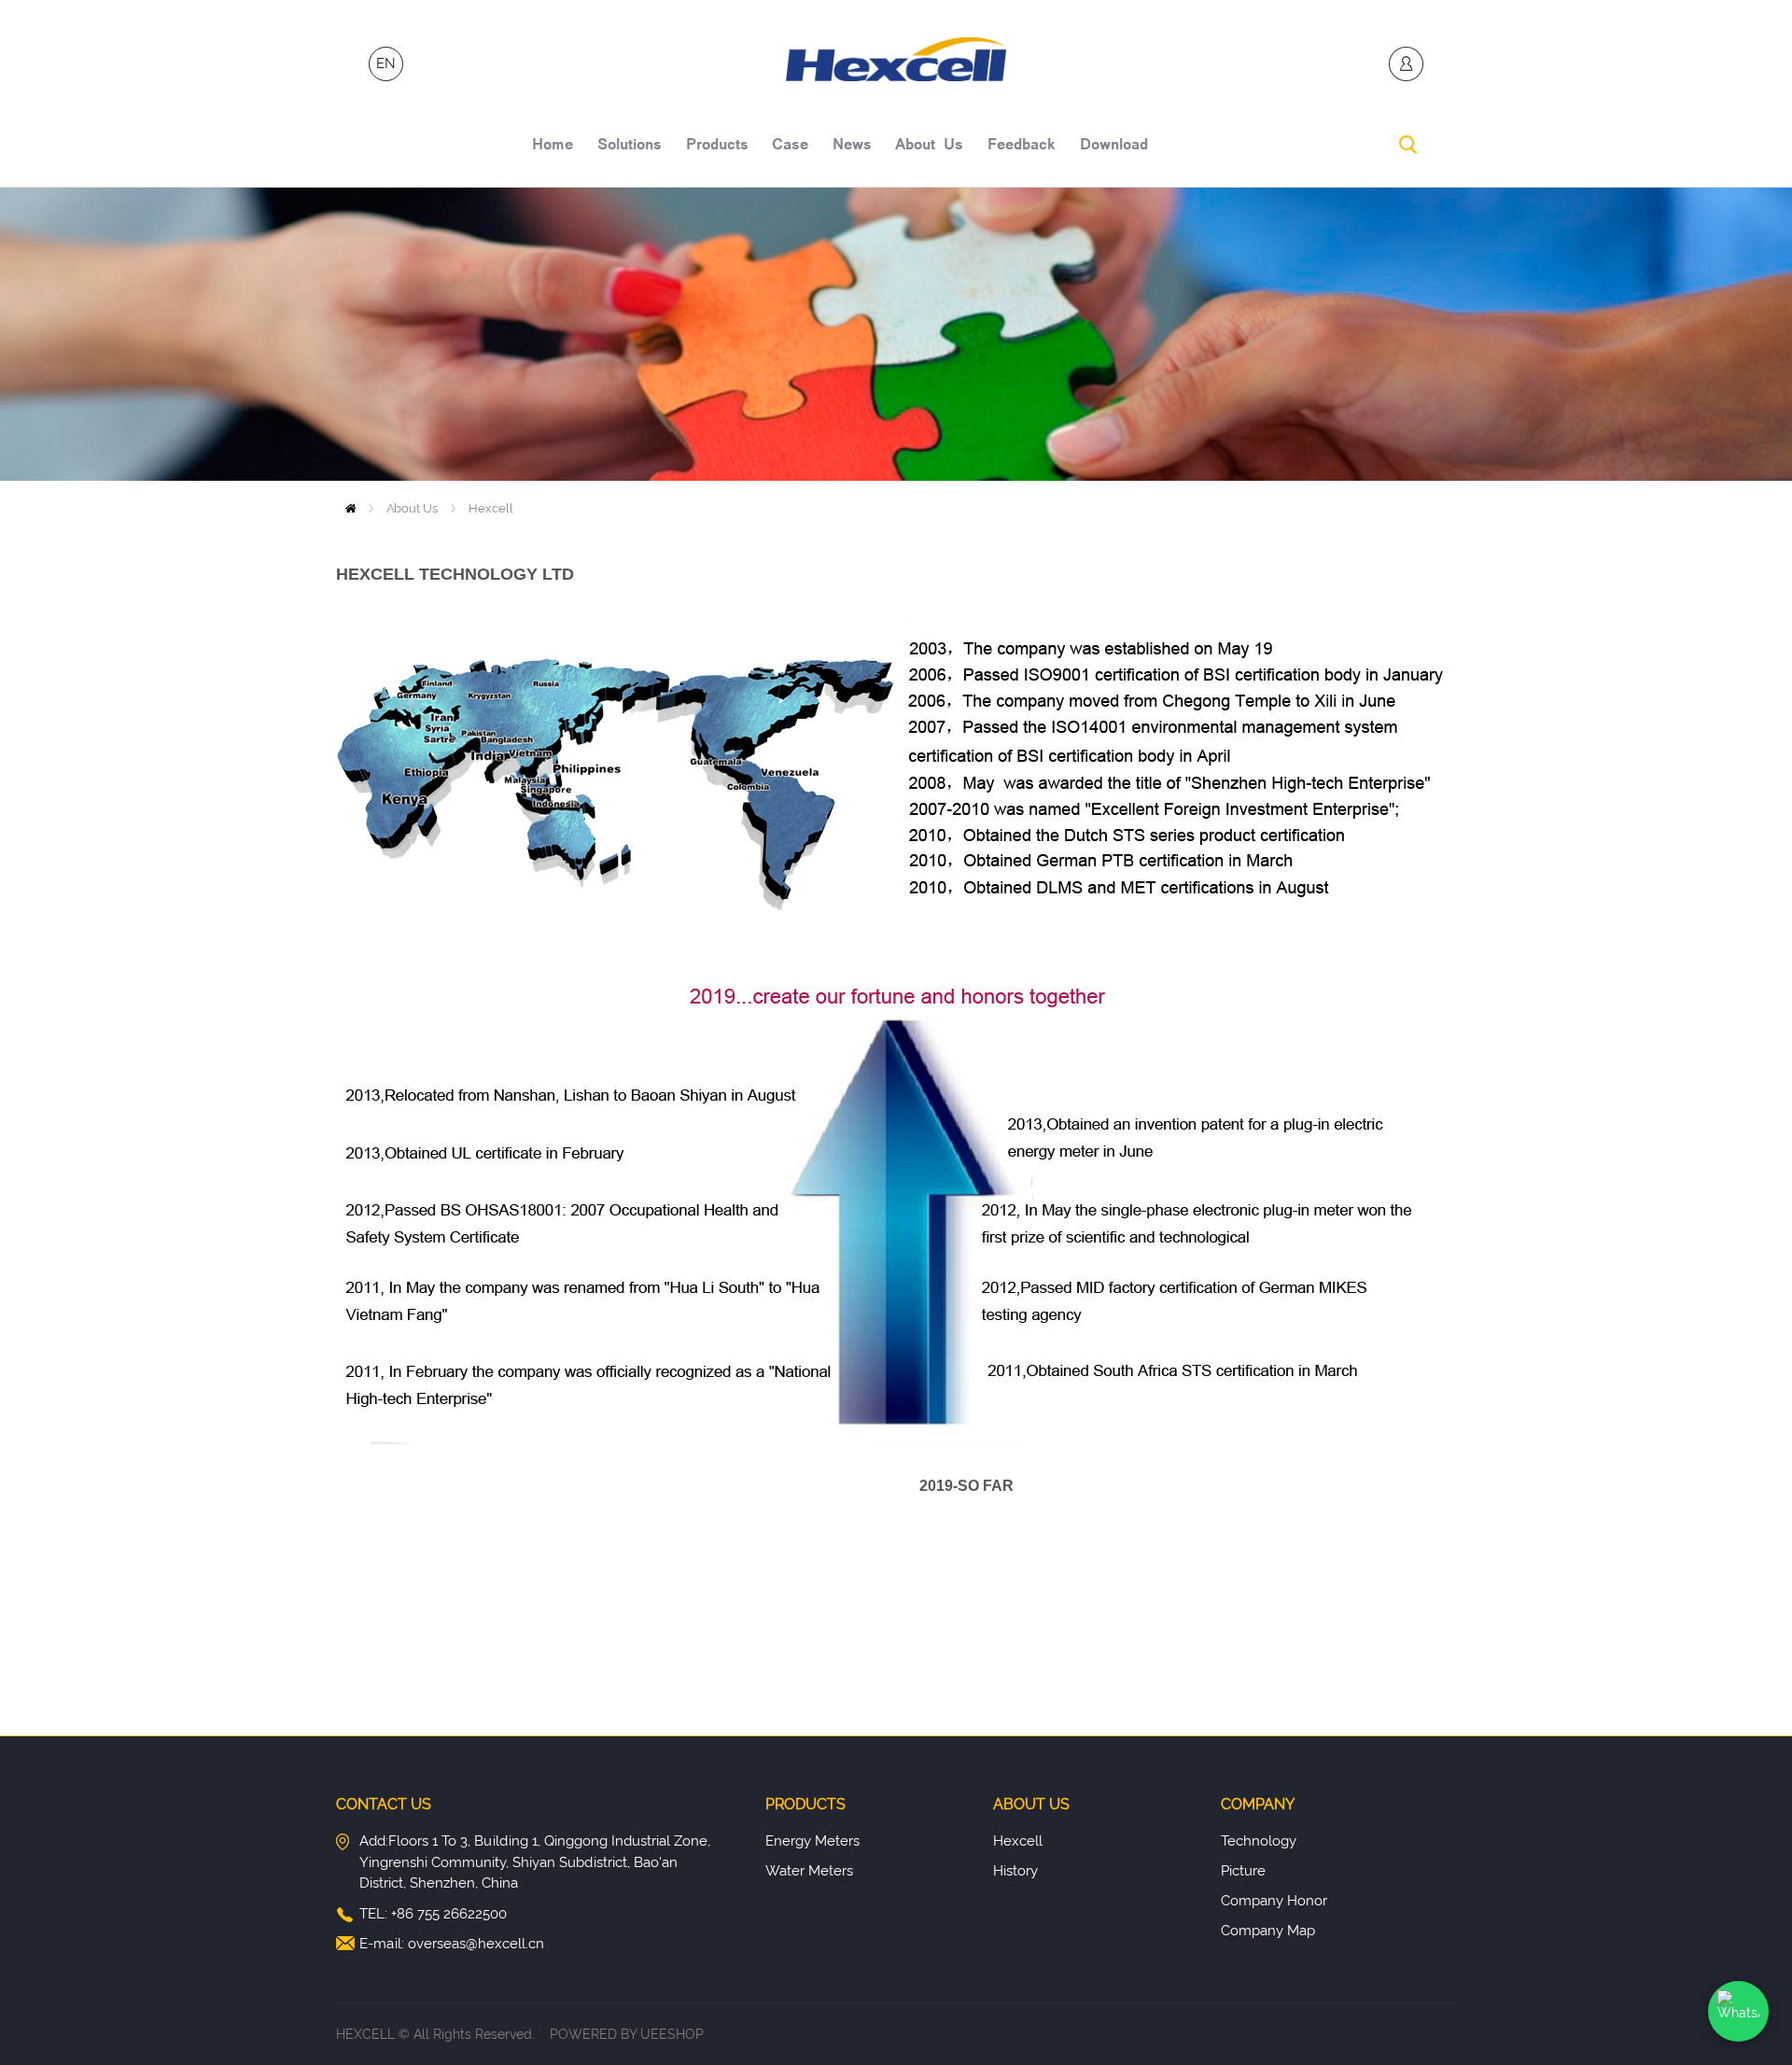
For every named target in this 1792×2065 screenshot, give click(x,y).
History (1015, 1871)
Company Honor (1274, 1901)
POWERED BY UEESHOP (627, 2034)
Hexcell (491, 508)
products (717, 147)
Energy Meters (812, 1841)
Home (350, 508)
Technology (1259, 1841)
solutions (630, 147)
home (553, 147)
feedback (1022, 147)
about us (929, 147)
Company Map (1268, 1931)
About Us (412, 508)
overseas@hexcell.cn (476, 1944)
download (1114, 147)
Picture (1243, 1871)
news (852, 147)
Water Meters (809, 1871)
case (790, 147)
